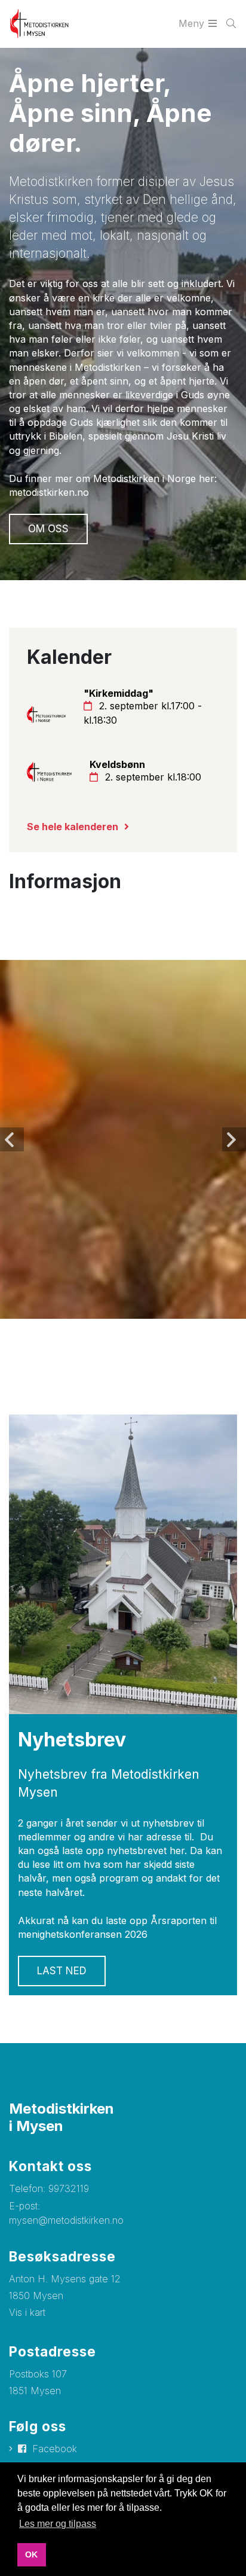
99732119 (69, 2188)
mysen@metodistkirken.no (66, 2220)
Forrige (12, 1139)
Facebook (55, 2449)
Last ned (62, 1971)
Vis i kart (27, 2312)
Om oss (48, 529)
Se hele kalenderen (73, 827)
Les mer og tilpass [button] (58, 2524)
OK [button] (31, 2554)
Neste (234, 1139)
